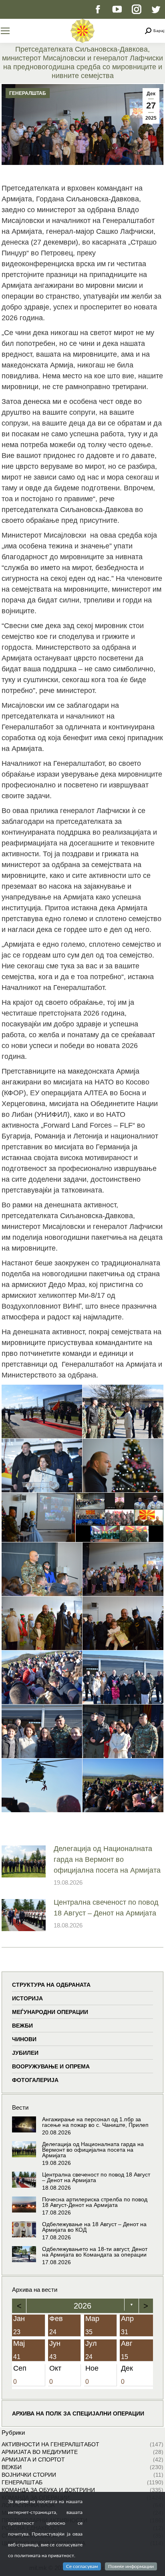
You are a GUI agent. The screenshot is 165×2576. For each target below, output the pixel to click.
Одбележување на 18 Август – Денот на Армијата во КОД (94, 2227)
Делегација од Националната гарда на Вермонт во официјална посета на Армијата (107, 1859)
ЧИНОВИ (24, 2039)
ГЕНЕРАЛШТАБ (28, 93)
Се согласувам (82, 2566)
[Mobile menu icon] (5, 31)
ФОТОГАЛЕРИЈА (35, 2080)
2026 (82, 2306)
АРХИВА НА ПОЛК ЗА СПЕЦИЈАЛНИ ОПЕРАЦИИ (78, 2413)
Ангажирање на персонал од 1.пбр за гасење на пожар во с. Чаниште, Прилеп (95, 2122)
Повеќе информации (131, 2566)
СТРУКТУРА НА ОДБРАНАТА (51, 1985)
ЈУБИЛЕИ (25, 2053)
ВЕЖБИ (22, 2026)
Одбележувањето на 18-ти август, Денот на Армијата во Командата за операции (95, 2252)
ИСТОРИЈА (27, 1998)
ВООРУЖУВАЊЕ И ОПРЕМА (51, 2066)
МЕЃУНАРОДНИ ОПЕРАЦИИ (50, 2012)
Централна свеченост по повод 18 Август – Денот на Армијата (106, 1908)
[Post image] (24, 1861)
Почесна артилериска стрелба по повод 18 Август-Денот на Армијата (95, 2202)
